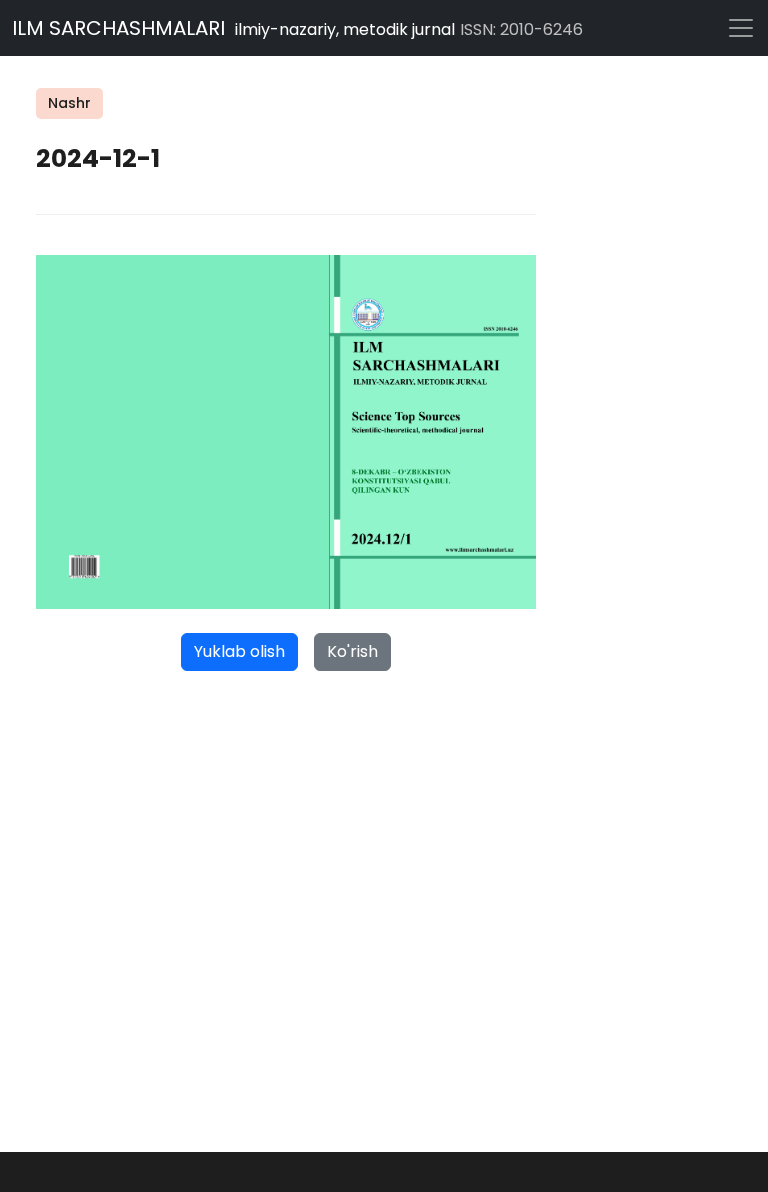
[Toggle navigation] (738, 28)
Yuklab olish (239, 651)
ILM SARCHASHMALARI (297, 28)
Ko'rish (352, 651)
